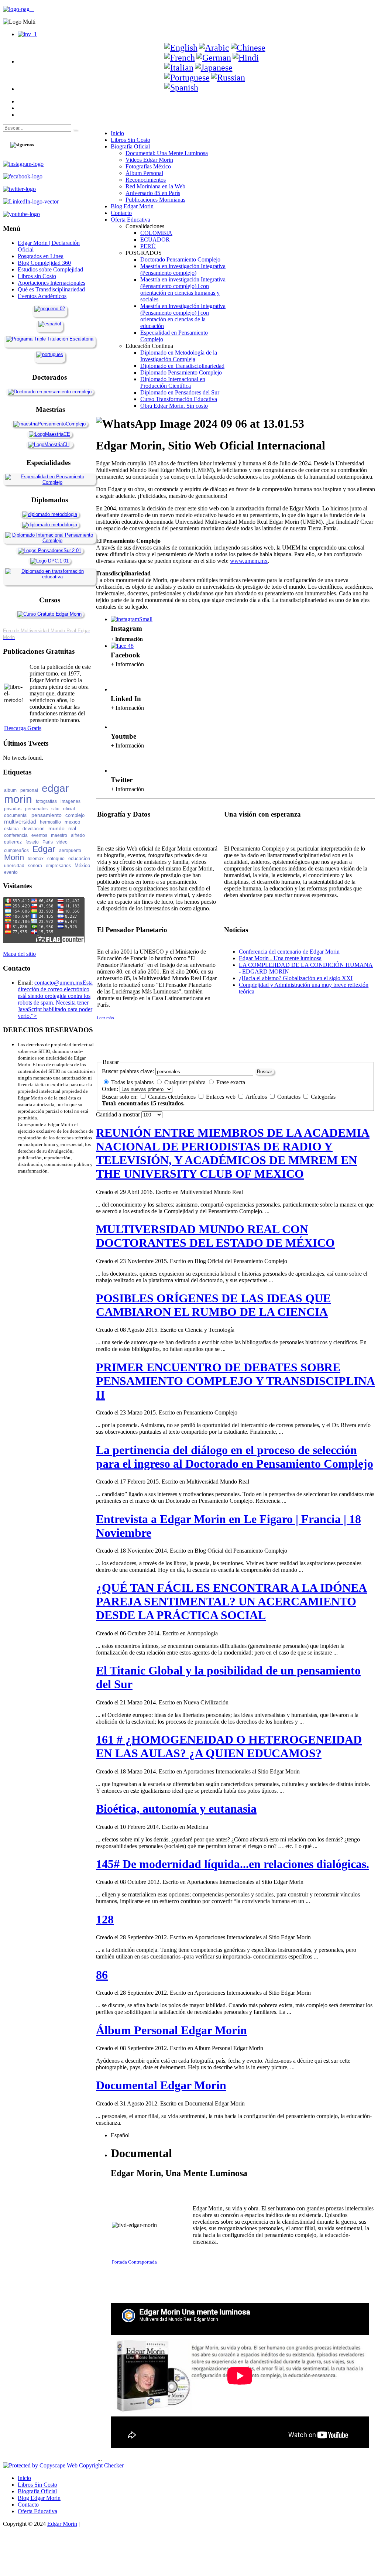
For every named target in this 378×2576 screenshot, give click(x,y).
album (10, 790)
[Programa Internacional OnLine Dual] (50, 324)
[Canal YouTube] (120, 727)
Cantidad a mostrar (119, 1114)
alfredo (78, 835)
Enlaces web (221, 1097)
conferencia (16, 835)
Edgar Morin (62, 2524)
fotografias (46, 801)
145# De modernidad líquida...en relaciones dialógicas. (233, 1864)
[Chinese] (248, 48)
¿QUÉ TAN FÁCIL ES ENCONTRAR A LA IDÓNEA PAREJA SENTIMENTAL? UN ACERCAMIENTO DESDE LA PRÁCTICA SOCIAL (231, 1601)
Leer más (106, 1018)
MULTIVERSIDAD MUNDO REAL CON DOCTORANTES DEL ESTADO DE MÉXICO (215, 1236)
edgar (55, 788)
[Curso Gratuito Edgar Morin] (49, 614)
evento (11, 872)
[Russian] (228, 78)
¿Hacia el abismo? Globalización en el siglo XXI (296, 978)
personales (36, 809)
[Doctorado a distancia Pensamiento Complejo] (50, 392)
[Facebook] (122, 646)
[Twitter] (120, 771)
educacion (79, 858)
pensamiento (47, 815)
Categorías (323, 1097)
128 (105, 1919)
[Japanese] (214, 68)
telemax (36, 859)
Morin (14, 857)
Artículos (257, 1097)
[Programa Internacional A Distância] (50, 354)
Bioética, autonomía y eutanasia (176, 1809)
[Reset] (75, 130)
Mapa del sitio (19, 954)
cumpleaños (16, 851)
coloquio (56, 859)
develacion (34, 829)
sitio (55, 809)
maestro (59, 835)
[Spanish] (181, 88)
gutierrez (13, 842)
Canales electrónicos (173, 1097)
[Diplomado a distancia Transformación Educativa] (49, 577)
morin (18, 799)
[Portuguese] (187, 78)
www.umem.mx (249, 561)
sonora (35, 866)
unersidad (14, 866)
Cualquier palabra (185, 1082)
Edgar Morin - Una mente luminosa (280, 958)
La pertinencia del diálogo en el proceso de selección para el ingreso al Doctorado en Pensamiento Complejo (235, 1457)
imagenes (71, 801)
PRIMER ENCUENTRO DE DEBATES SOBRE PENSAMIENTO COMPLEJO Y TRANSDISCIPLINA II (236, 1381)
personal (29, 790)
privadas (13, 809)
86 (102, 1975)
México (82, 865)
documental (16, 815)
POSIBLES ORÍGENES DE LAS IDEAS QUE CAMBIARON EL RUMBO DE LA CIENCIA (213, 1305)
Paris (48, 842)
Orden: (110, 1089)
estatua (11, 829)
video (62, 842)
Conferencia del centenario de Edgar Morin (289, 952)
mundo (56, 828)
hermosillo (50, 822)
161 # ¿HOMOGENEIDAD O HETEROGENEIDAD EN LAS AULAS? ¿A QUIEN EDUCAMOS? (229, 1746)
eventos (39, 835)
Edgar (44, 849)
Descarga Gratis (23, 728)
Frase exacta (231, 1082)
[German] (214, 58)
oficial (69, 809)
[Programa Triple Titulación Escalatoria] (50, 339)
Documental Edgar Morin (161, 2085)
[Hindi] (246, 58)
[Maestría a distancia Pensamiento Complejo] (49, 424)
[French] (180, 58)
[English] (181, 48)
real (72, 829)
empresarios (58, 866)
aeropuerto (70, 851)
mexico (72, 822)
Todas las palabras (132, 1082)
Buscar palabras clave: (128, 1071)
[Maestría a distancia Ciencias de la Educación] (49, 434)
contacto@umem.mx (59, 983)
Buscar (264, 1072)
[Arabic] (214, 48)
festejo (32, 842)
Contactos (290, 1097)
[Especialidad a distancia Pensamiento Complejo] (49, 482)
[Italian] (179, 68)
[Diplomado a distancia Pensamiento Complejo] (49, 540)
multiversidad (20, 822)
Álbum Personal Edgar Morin (171, 2030)
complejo (75, 815)
